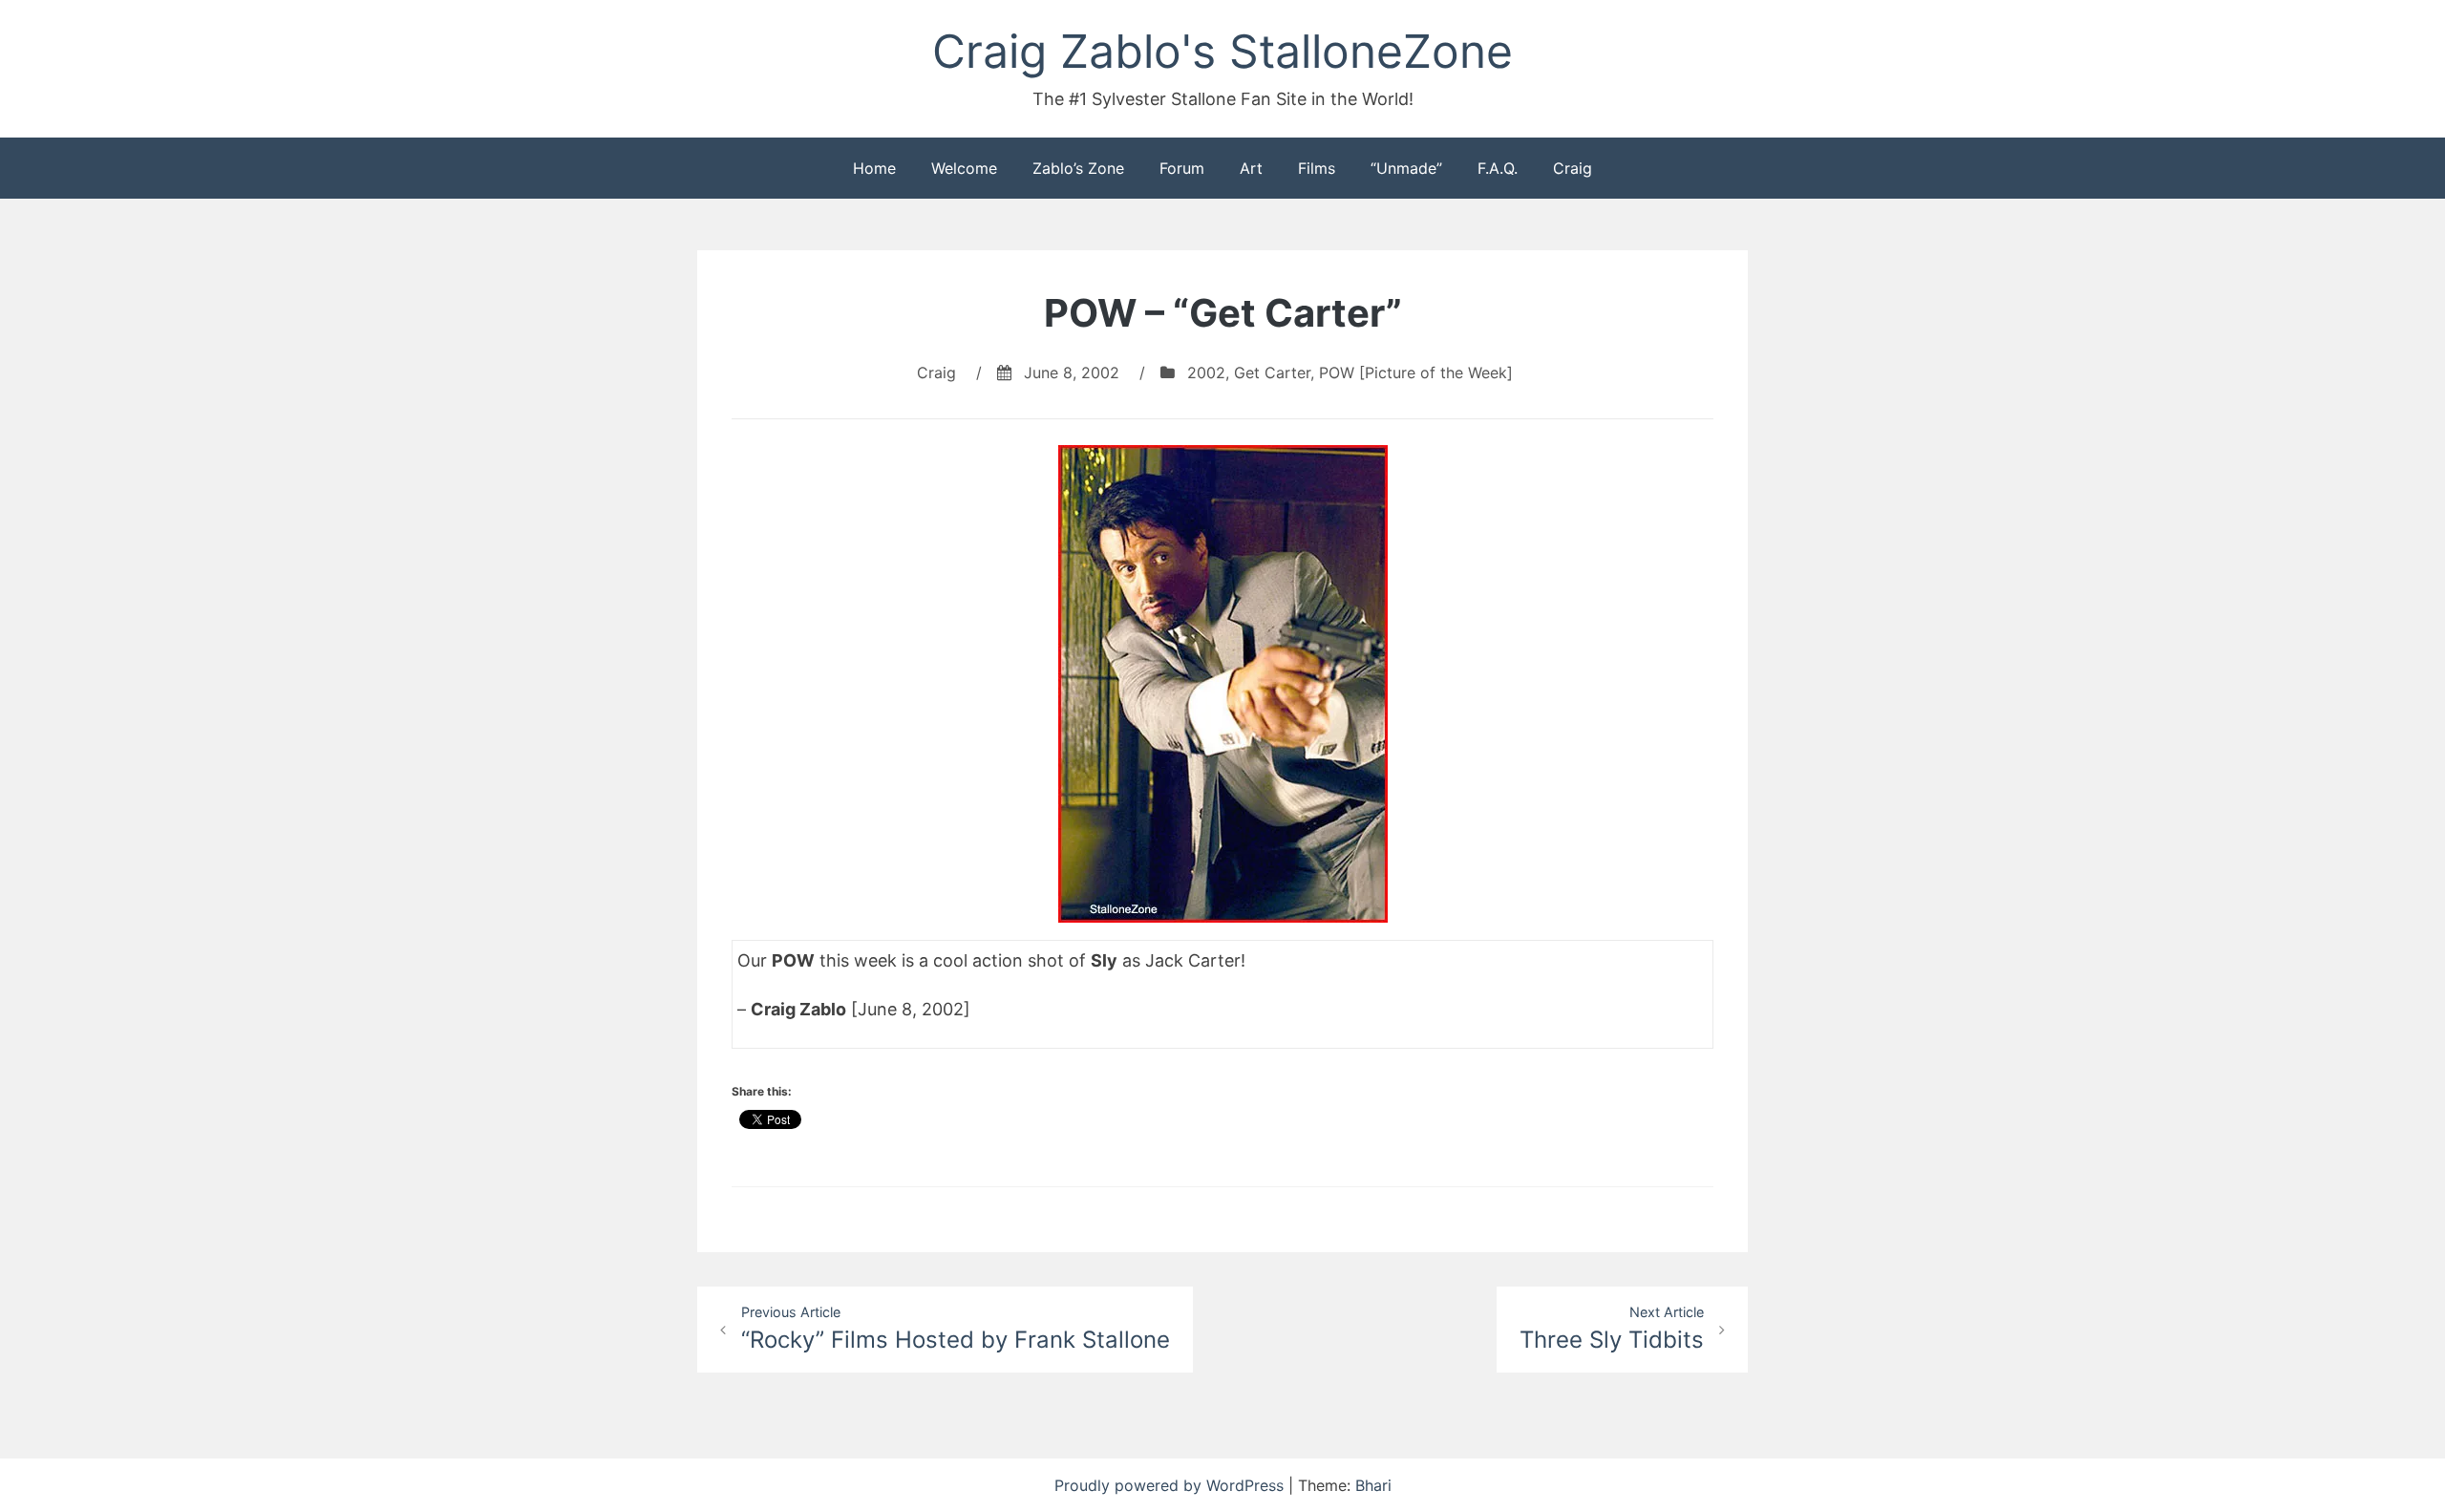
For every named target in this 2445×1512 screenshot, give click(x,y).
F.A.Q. (1498, 168)
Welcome (964, 168)
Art (1251, 168)
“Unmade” (1406, 168)
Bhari (1373, 1485)
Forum (1182, 168)
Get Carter (1272, 373)
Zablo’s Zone (1078, 168)
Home (874, 168)
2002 (1206, 373)
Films (1317, 168)
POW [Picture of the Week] (1416, 373)
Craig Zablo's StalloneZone (1222, 51)
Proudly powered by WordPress (1171, 1485)
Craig (1573, 168)
